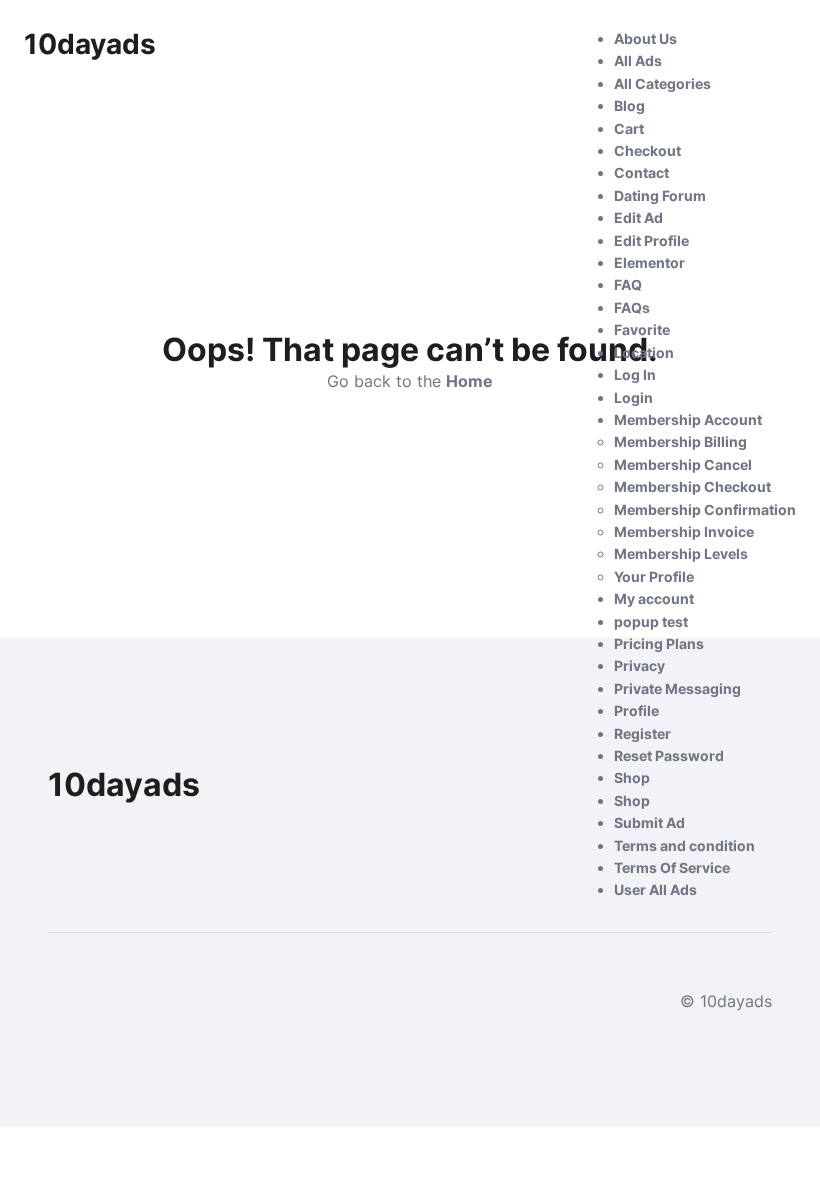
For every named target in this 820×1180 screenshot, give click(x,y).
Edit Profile (651, 240)
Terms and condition (684, 845)
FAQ (628, 284)
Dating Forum (660, 195)
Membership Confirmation (705, 509)
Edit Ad (638, 217)
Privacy (639, 665)
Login (633, 397)
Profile (636, 710)
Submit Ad (649, 822)
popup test (651, 621)
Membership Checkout (692, 486)
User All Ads (655, 889)
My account (654, 598)
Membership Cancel (683, 464)
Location (644, 352)
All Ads (638, 60)
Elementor (649, 262)
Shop (632, 777)
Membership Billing (680, 441)
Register (642, 733)
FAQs (632, 307)
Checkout (647, 150)
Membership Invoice (684, 531)
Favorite (642, 329)
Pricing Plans (659, 643)
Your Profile (654, 576)
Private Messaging (677, 688)
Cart (629, 128)
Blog (629, 105)
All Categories (662, 83)
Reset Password (669, 755)
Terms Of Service (672, 867)
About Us (645, 38)
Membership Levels (681, 553)
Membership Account (688, 419)
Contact (641, 172)
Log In (635, 374)
